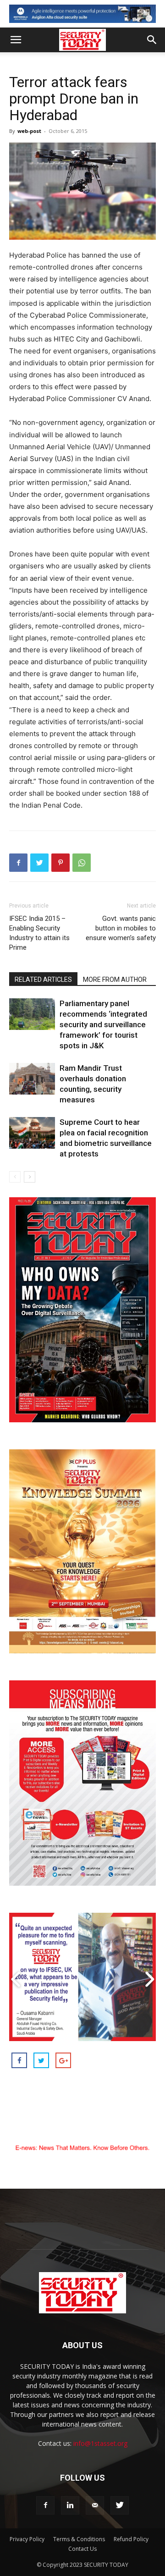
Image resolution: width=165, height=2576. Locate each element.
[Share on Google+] (63, 2060)
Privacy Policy (27, 2539)
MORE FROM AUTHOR (115, 980)
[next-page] (30, 1177)
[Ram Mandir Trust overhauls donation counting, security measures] (32, 1079)
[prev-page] (15, 1177)
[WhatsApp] (82, 863)
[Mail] (95, 2505)
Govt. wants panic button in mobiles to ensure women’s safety (121, 928)
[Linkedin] (70, 2505)
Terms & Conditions (79, 2539)
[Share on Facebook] (19, 2060)
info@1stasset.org (100, 2443)
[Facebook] (18, 863)
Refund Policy (131, 2539)
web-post (29, 131)
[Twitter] (39, 863)
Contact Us (82, 2549)
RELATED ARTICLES (43, 980)
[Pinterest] (60, 863)
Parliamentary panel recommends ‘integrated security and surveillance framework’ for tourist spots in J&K (103, 1024)
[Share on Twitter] (41, 2060)
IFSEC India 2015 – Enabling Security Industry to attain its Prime (39, 933)
